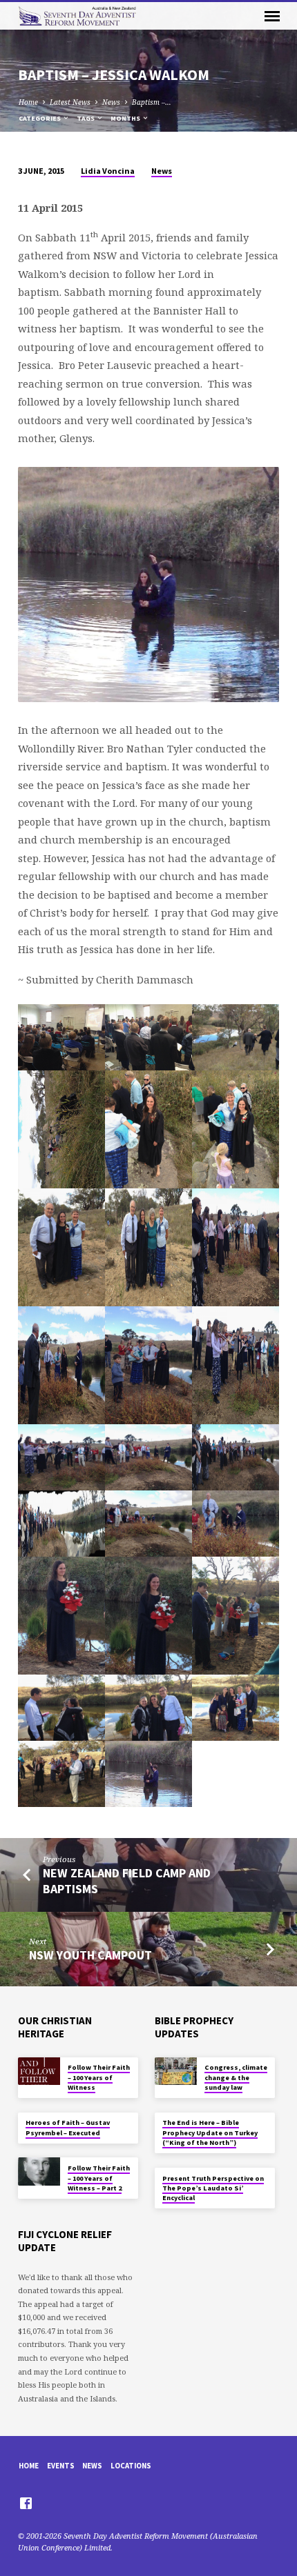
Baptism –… (152, 102)
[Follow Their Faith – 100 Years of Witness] (39, 2071)
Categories (40, 118)
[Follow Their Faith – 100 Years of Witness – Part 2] (39, 2171)
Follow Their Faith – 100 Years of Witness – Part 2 (99, 2178)
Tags (86, 118)
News (111, 102)
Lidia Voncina (108, 171)
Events (61, 2466)
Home (28, 102)
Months (126, 118)
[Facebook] (26, 2503)
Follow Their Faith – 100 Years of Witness (99, 2077)
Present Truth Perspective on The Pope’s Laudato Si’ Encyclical (213, 2188)
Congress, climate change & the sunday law (236, 2077)
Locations (131, 2466)
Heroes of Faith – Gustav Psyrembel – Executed (68, 2127)
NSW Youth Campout (90, 1955)
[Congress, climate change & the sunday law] (176, 2071)
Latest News (70, 102)
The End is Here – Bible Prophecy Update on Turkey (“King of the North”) (210, 2133)
